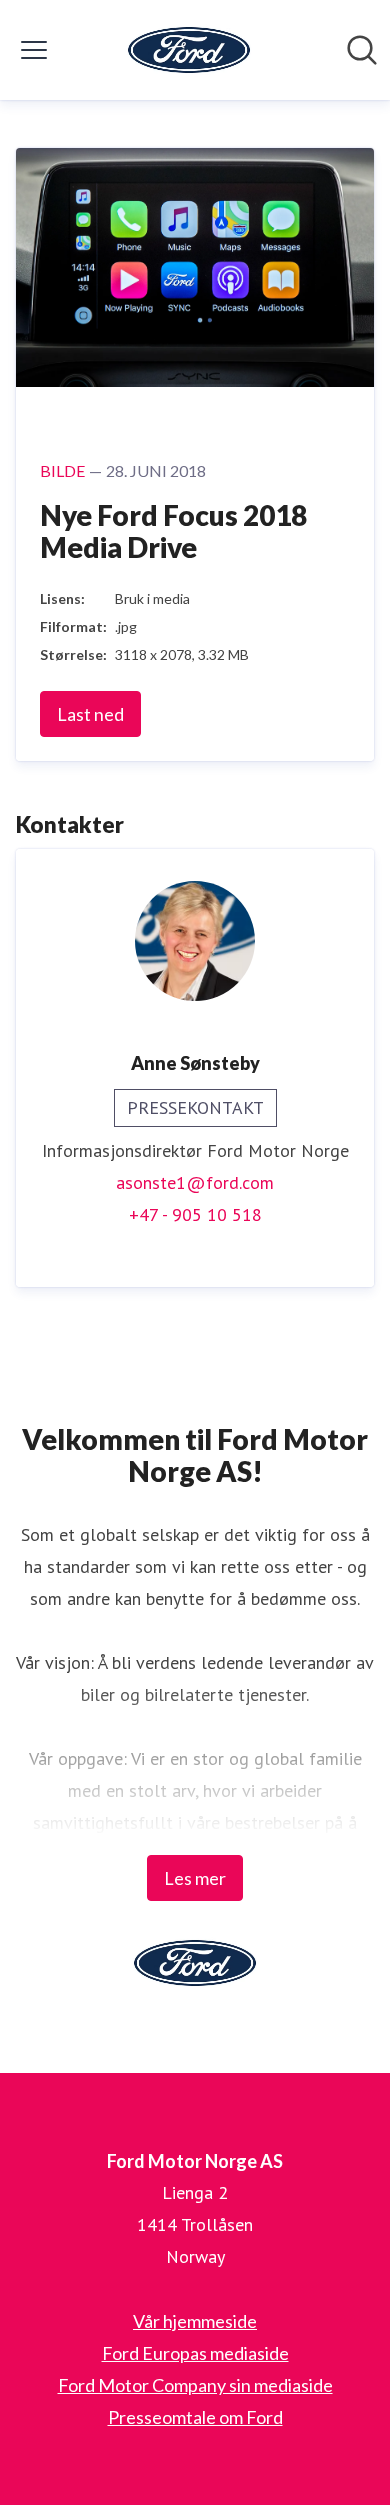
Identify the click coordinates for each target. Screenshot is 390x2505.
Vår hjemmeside (195, 2321)
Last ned (90, 714)
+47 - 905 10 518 (195, 1214)
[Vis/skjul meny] (34, 50)
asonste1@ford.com (195, 1182)
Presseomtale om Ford (195, 2417)
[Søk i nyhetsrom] (362, 50)
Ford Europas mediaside (195, 2353)
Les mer (195, 1878)
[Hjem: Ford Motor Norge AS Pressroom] (189, 50)
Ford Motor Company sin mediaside (195, 2385)
